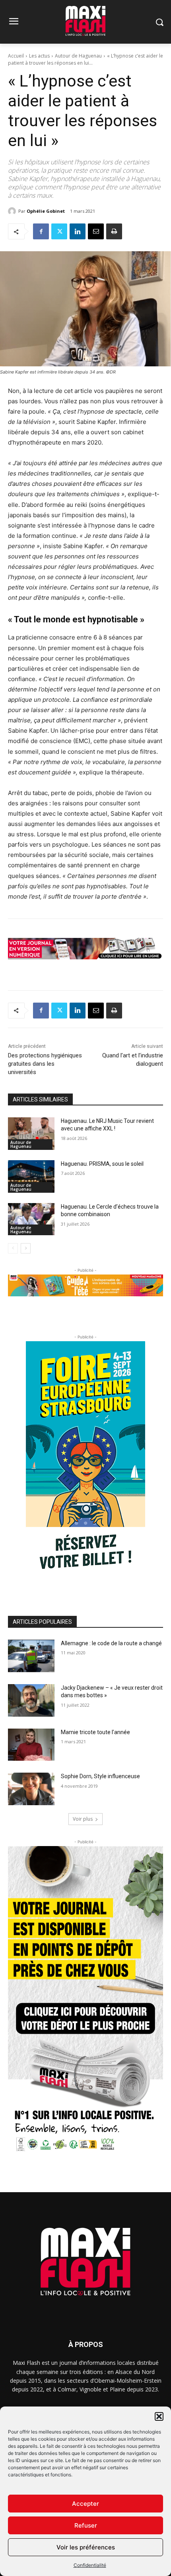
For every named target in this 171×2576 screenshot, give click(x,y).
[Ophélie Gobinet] (13, 211)
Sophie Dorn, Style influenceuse (100, 1776)
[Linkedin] (78, 231)
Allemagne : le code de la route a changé (111, 1643)
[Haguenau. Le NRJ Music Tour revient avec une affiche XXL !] (31, 1134)
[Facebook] (41, 231)
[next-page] (26, 1248)
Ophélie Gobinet (46, 211)
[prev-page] (13, 1248)
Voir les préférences (86, 2547)
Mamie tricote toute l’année (95, 1732)
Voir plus (83, 1819)
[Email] (96, 231)
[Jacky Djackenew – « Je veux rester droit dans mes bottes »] (31, 1700)
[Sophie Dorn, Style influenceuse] (31, 1789)
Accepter (85, 2504)
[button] (159, 2416)
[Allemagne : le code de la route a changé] (31, 1656)
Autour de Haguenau (78, 56)
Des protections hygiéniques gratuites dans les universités (45, 1064)
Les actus (39, 56)
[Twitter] (59, 231)
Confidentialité (90, 2565)
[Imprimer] (114, 231)
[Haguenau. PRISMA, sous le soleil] (31, 1176)
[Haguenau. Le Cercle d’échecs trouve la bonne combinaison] (31, 1219)
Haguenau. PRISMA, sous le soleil (102, 1164)
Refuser (86, 2525)
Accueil (16, 56)
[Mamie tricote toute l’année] (31, 1745)
